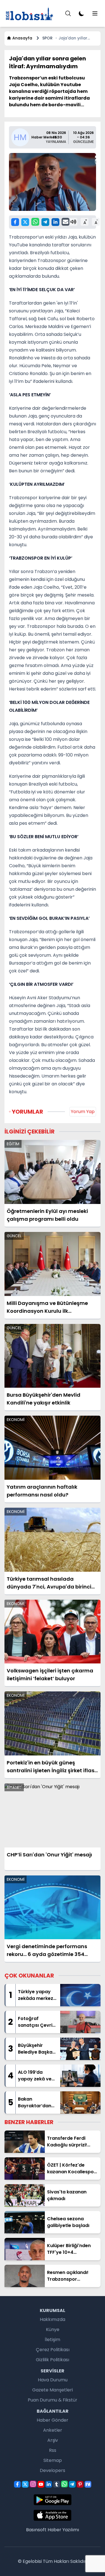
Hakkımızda (53, 2319)
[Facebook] (15, 222)
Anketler (53, 2430)
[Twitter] (25, 222)
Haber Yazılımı (63, 2530)
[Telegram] (45, 222)
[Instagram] (33, 2484)
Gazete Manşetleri (53, 2390)
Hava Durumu (53, 2380)
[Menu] (68, 13)
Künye (53, 2329)
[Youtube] (41, 2484)
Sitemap (53, 2460)
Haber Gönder (53, 2420)
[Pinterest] (80, 2484)
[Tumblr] (57, 2484)
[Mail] (66, 222)
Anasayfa (22, 38)
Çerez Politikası (53, 2350)
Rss (53, 2450)
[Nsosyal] (88, 2484)
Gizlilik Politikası (53, 2360)
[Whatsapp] (35, 222)
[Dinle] (73, 222)
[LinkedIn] (55, 222)
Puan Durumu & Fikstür (53, 2400)
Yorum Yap (83, 1112)
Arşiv (53, 2440)
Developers (53, 2470)
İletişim (53, 2340)
